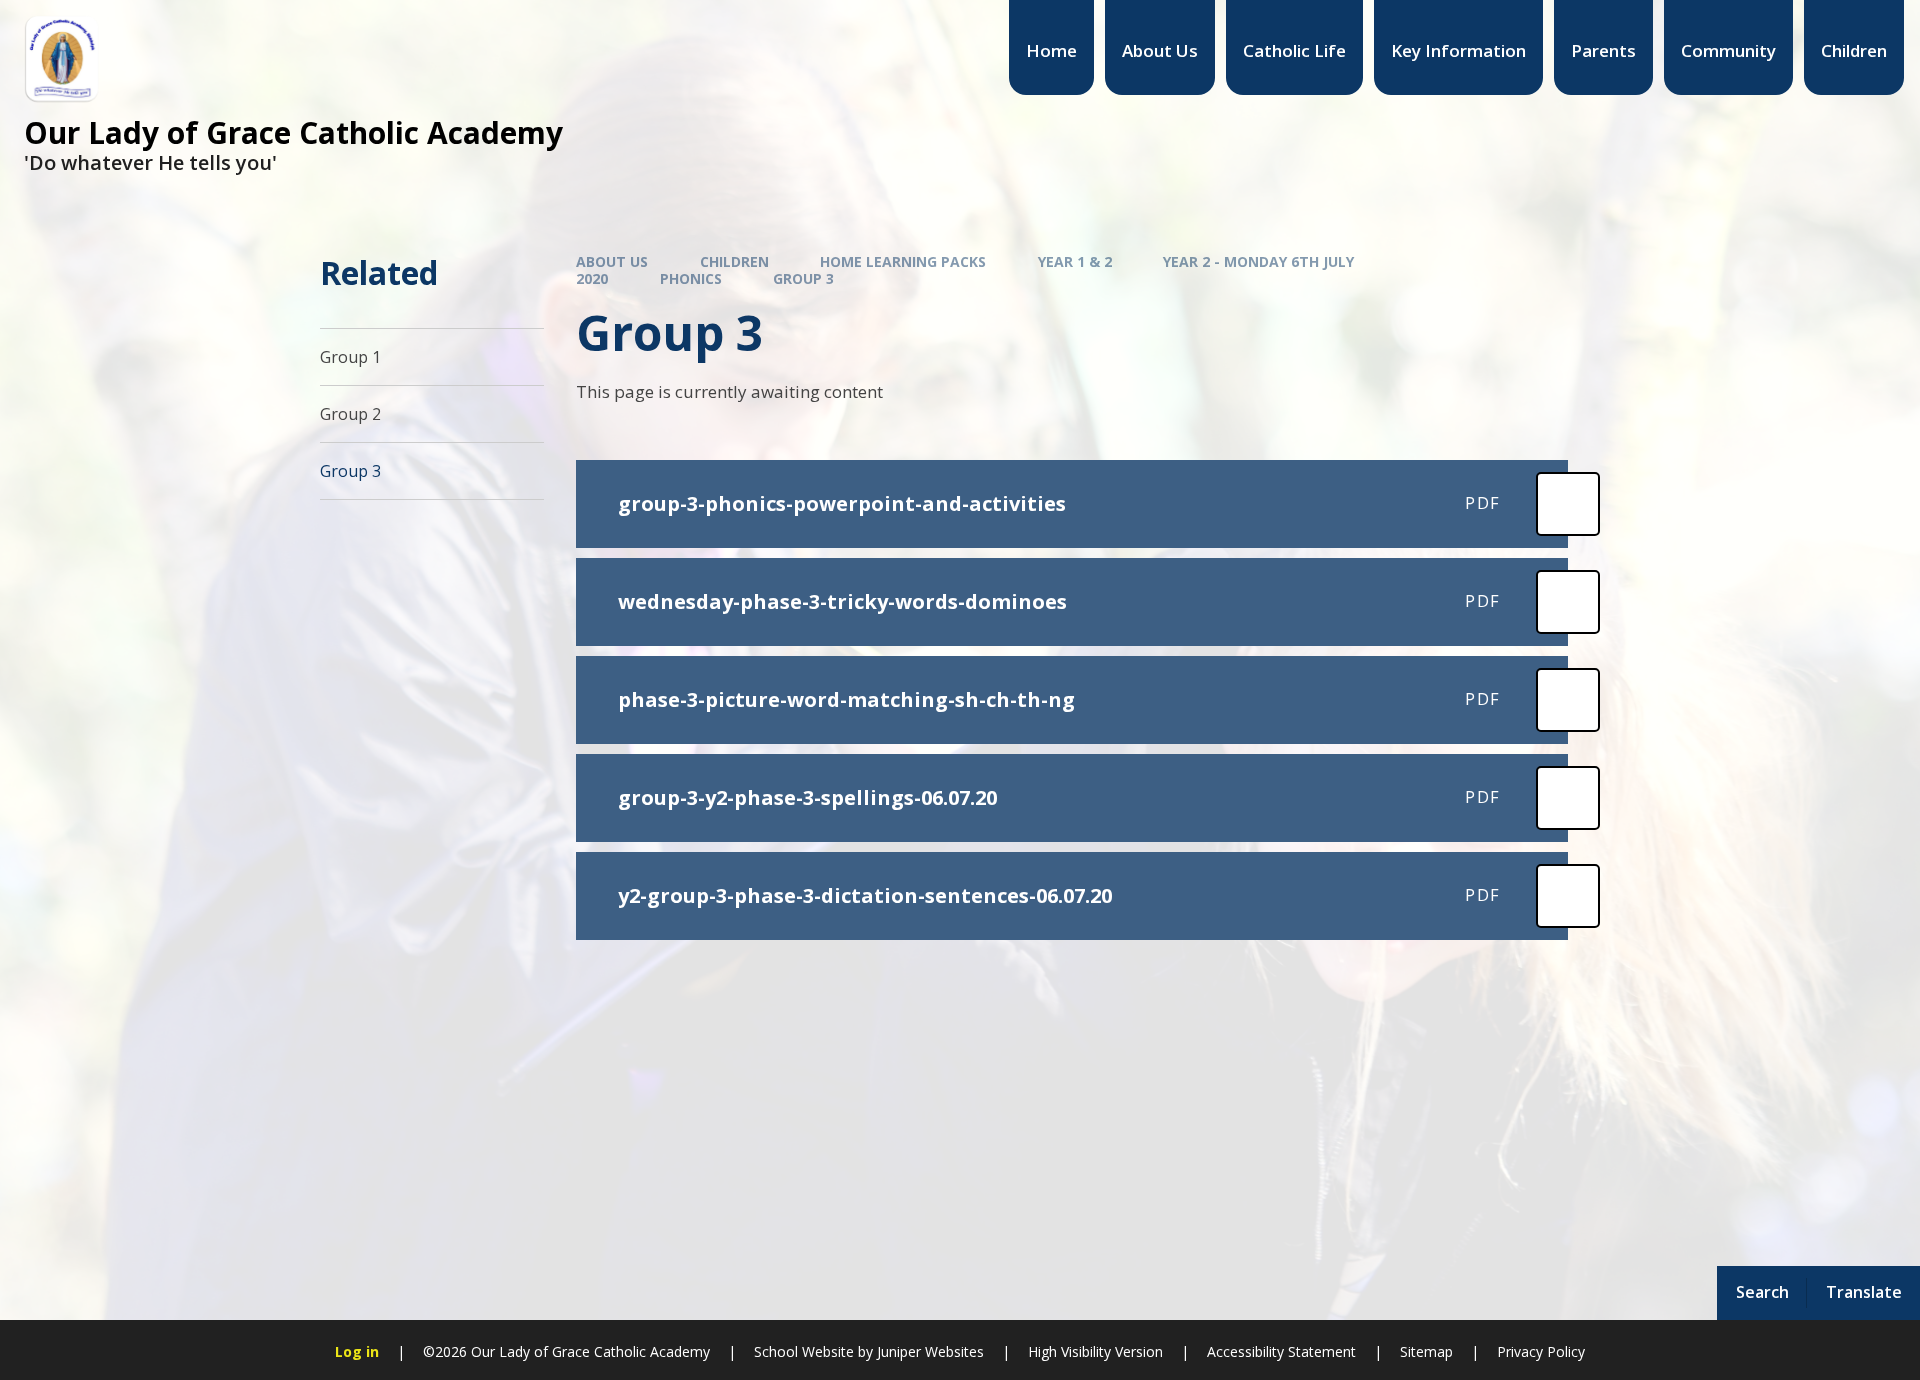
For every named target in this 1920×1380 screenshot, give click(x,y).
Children (734, 261)
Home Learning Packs (903, 261)
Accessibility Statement (1281, 1351)
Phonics (691, 278)
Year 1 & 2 (1075, 261)
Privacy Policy (1541, 1351)
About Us (612, 261)
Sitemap (1426, 1351)
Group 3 (803, 278)
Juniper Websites (930, 1351)
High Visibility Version (1095, 1351)
